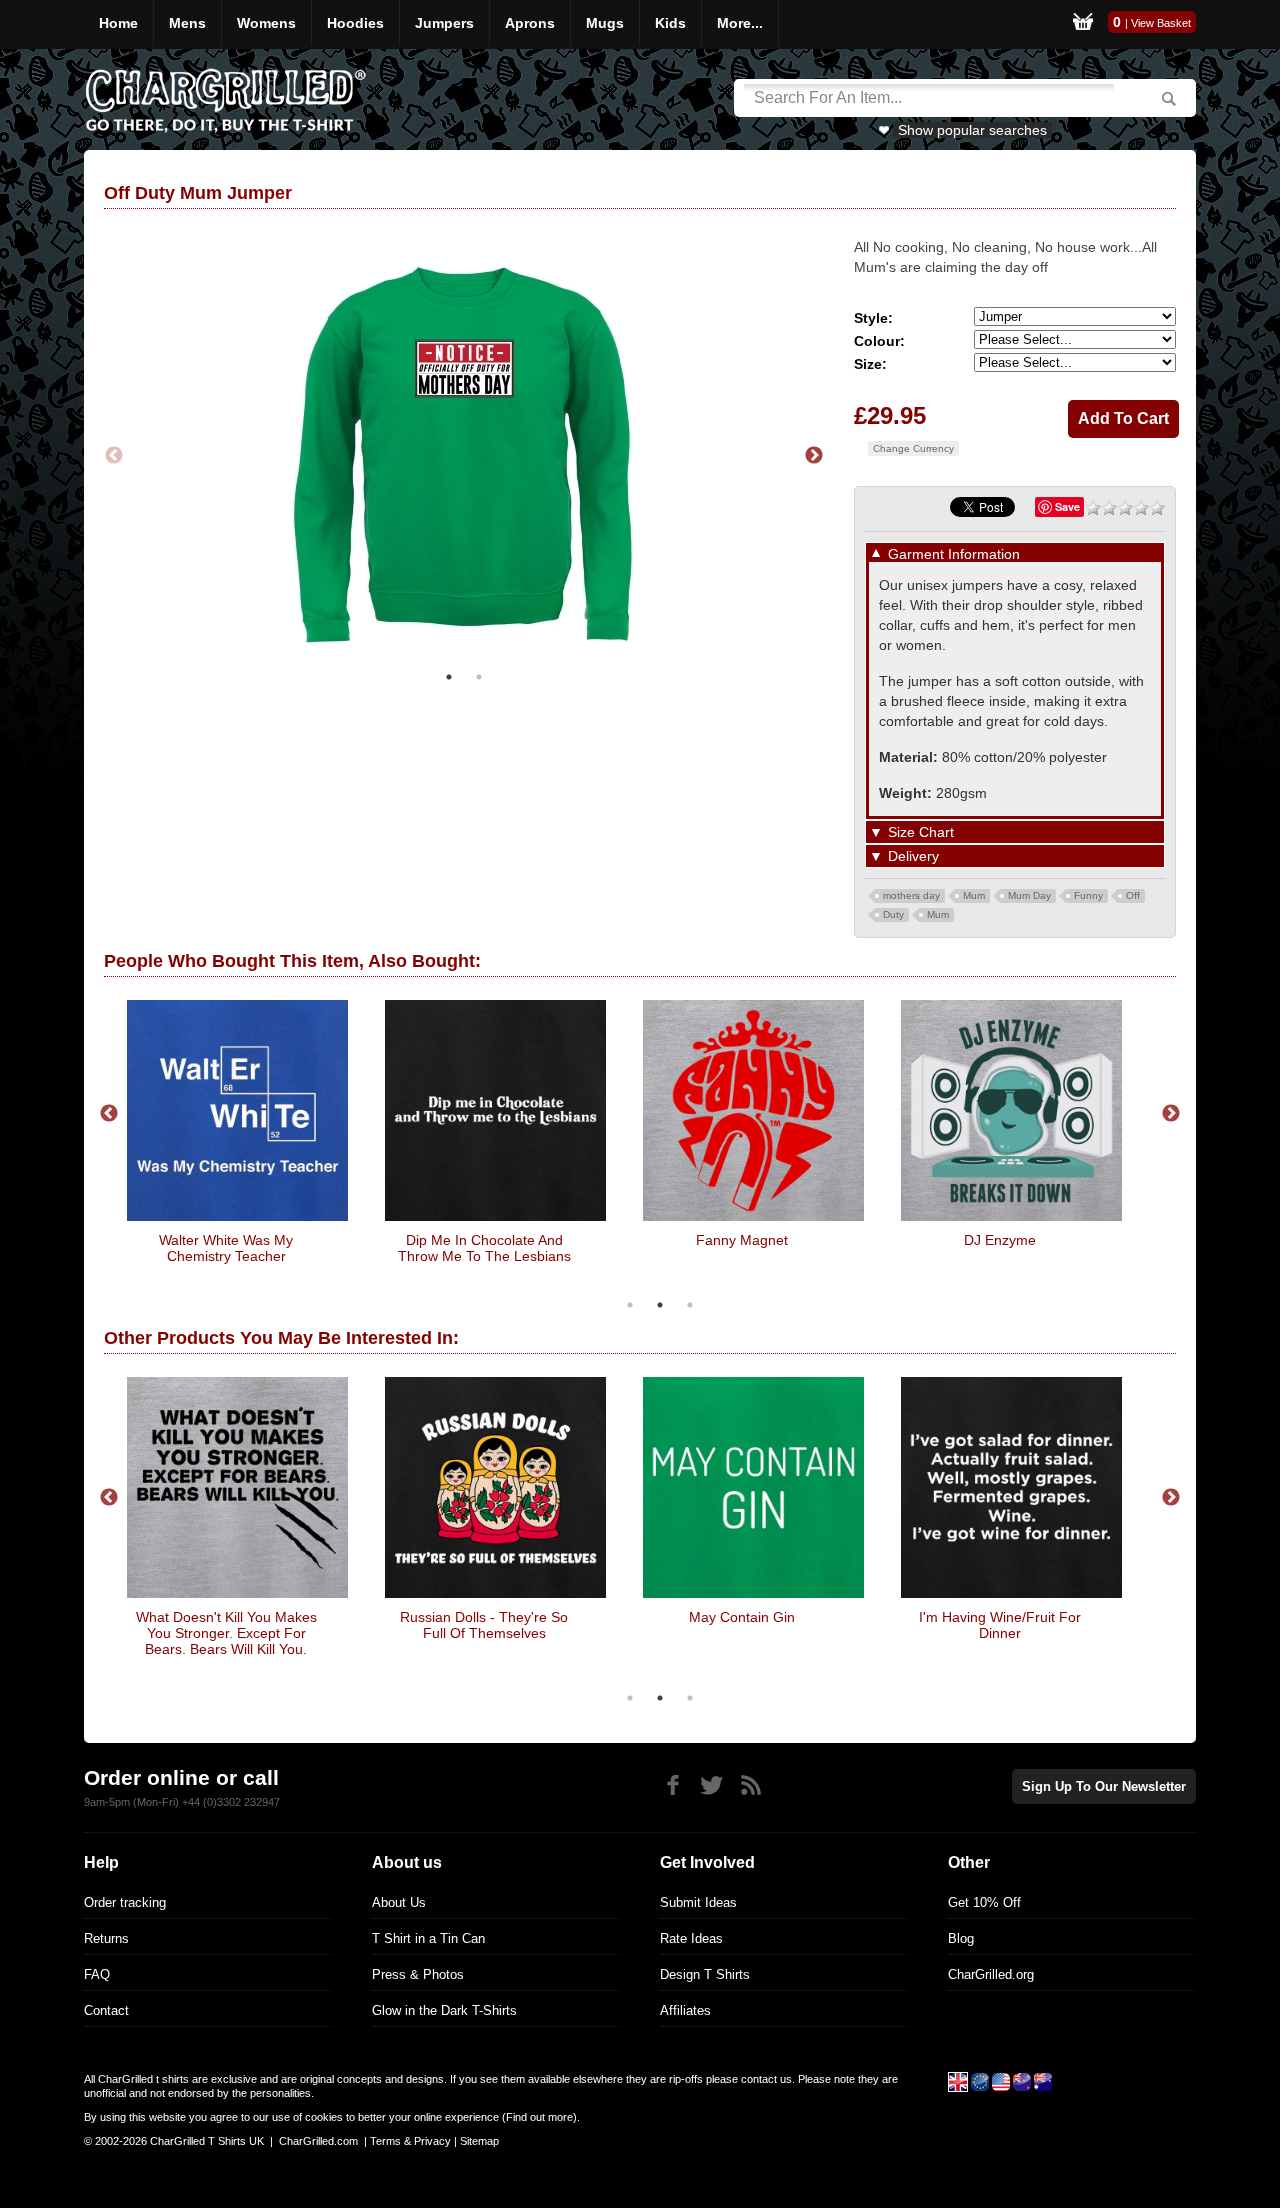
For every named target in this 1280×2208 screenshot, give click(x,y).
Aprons (530, 23)
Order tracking (125, 1902)
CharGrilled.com (318, 2141)
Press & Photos (418, 1974)
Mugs (605, 23)
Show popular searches (972, 130)
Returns (106, 1938)
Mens (187, 23)
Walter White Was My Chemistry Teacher (226, 1248)
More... (740, 23)
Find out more (539, 2117)
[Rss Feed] (750, 1785)
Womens (266, 23)
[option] (464, 455)
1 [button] (449, 677)
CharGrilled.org (991, 1974)
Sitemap (479, 2141)
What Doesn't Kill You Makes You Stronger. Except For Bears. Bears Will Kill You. (226, 1633)
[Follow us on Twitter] (711, 1785)
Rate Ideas (691, 1938)
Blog (961, 1938)
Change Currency (913, 448)
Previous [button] (114, 456)
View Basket (1161, 23)
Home (118, 23)
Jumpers (444, 23)
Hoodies (355, 23)
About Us (399, 1902)
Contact (106, 2010)
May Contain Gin (742, 1617)
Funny (1088, 895)
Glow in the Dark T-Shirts (444, 2010)
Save (1067, 506)
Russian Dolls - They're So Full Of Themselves (484, 1625)
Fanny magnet (742, 1240)
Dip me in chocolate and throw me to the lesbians (484, 1248)
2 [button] (479, 677)
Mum (974, 895)
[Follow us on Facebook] (672, 1785)
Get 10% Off (984, 1902)
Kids (670, 23)
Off (1133, 895)
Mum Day (1029, 895)
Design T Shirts (705, 1974)
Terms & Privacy (410, 2141)
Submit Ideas (698, 1902)
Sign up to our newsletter (1104, 1786)
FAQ (97, 1974)
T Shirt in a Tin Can (428, 1938)
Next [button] (814, 456)
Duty (893, 914)
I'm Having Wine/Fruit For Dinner (1000, 1625)
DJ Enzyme (1000, 1240)
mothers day (911, 895)
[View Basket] (1083, 24)
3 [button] (690, 1305)
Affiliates (685, 2010)
